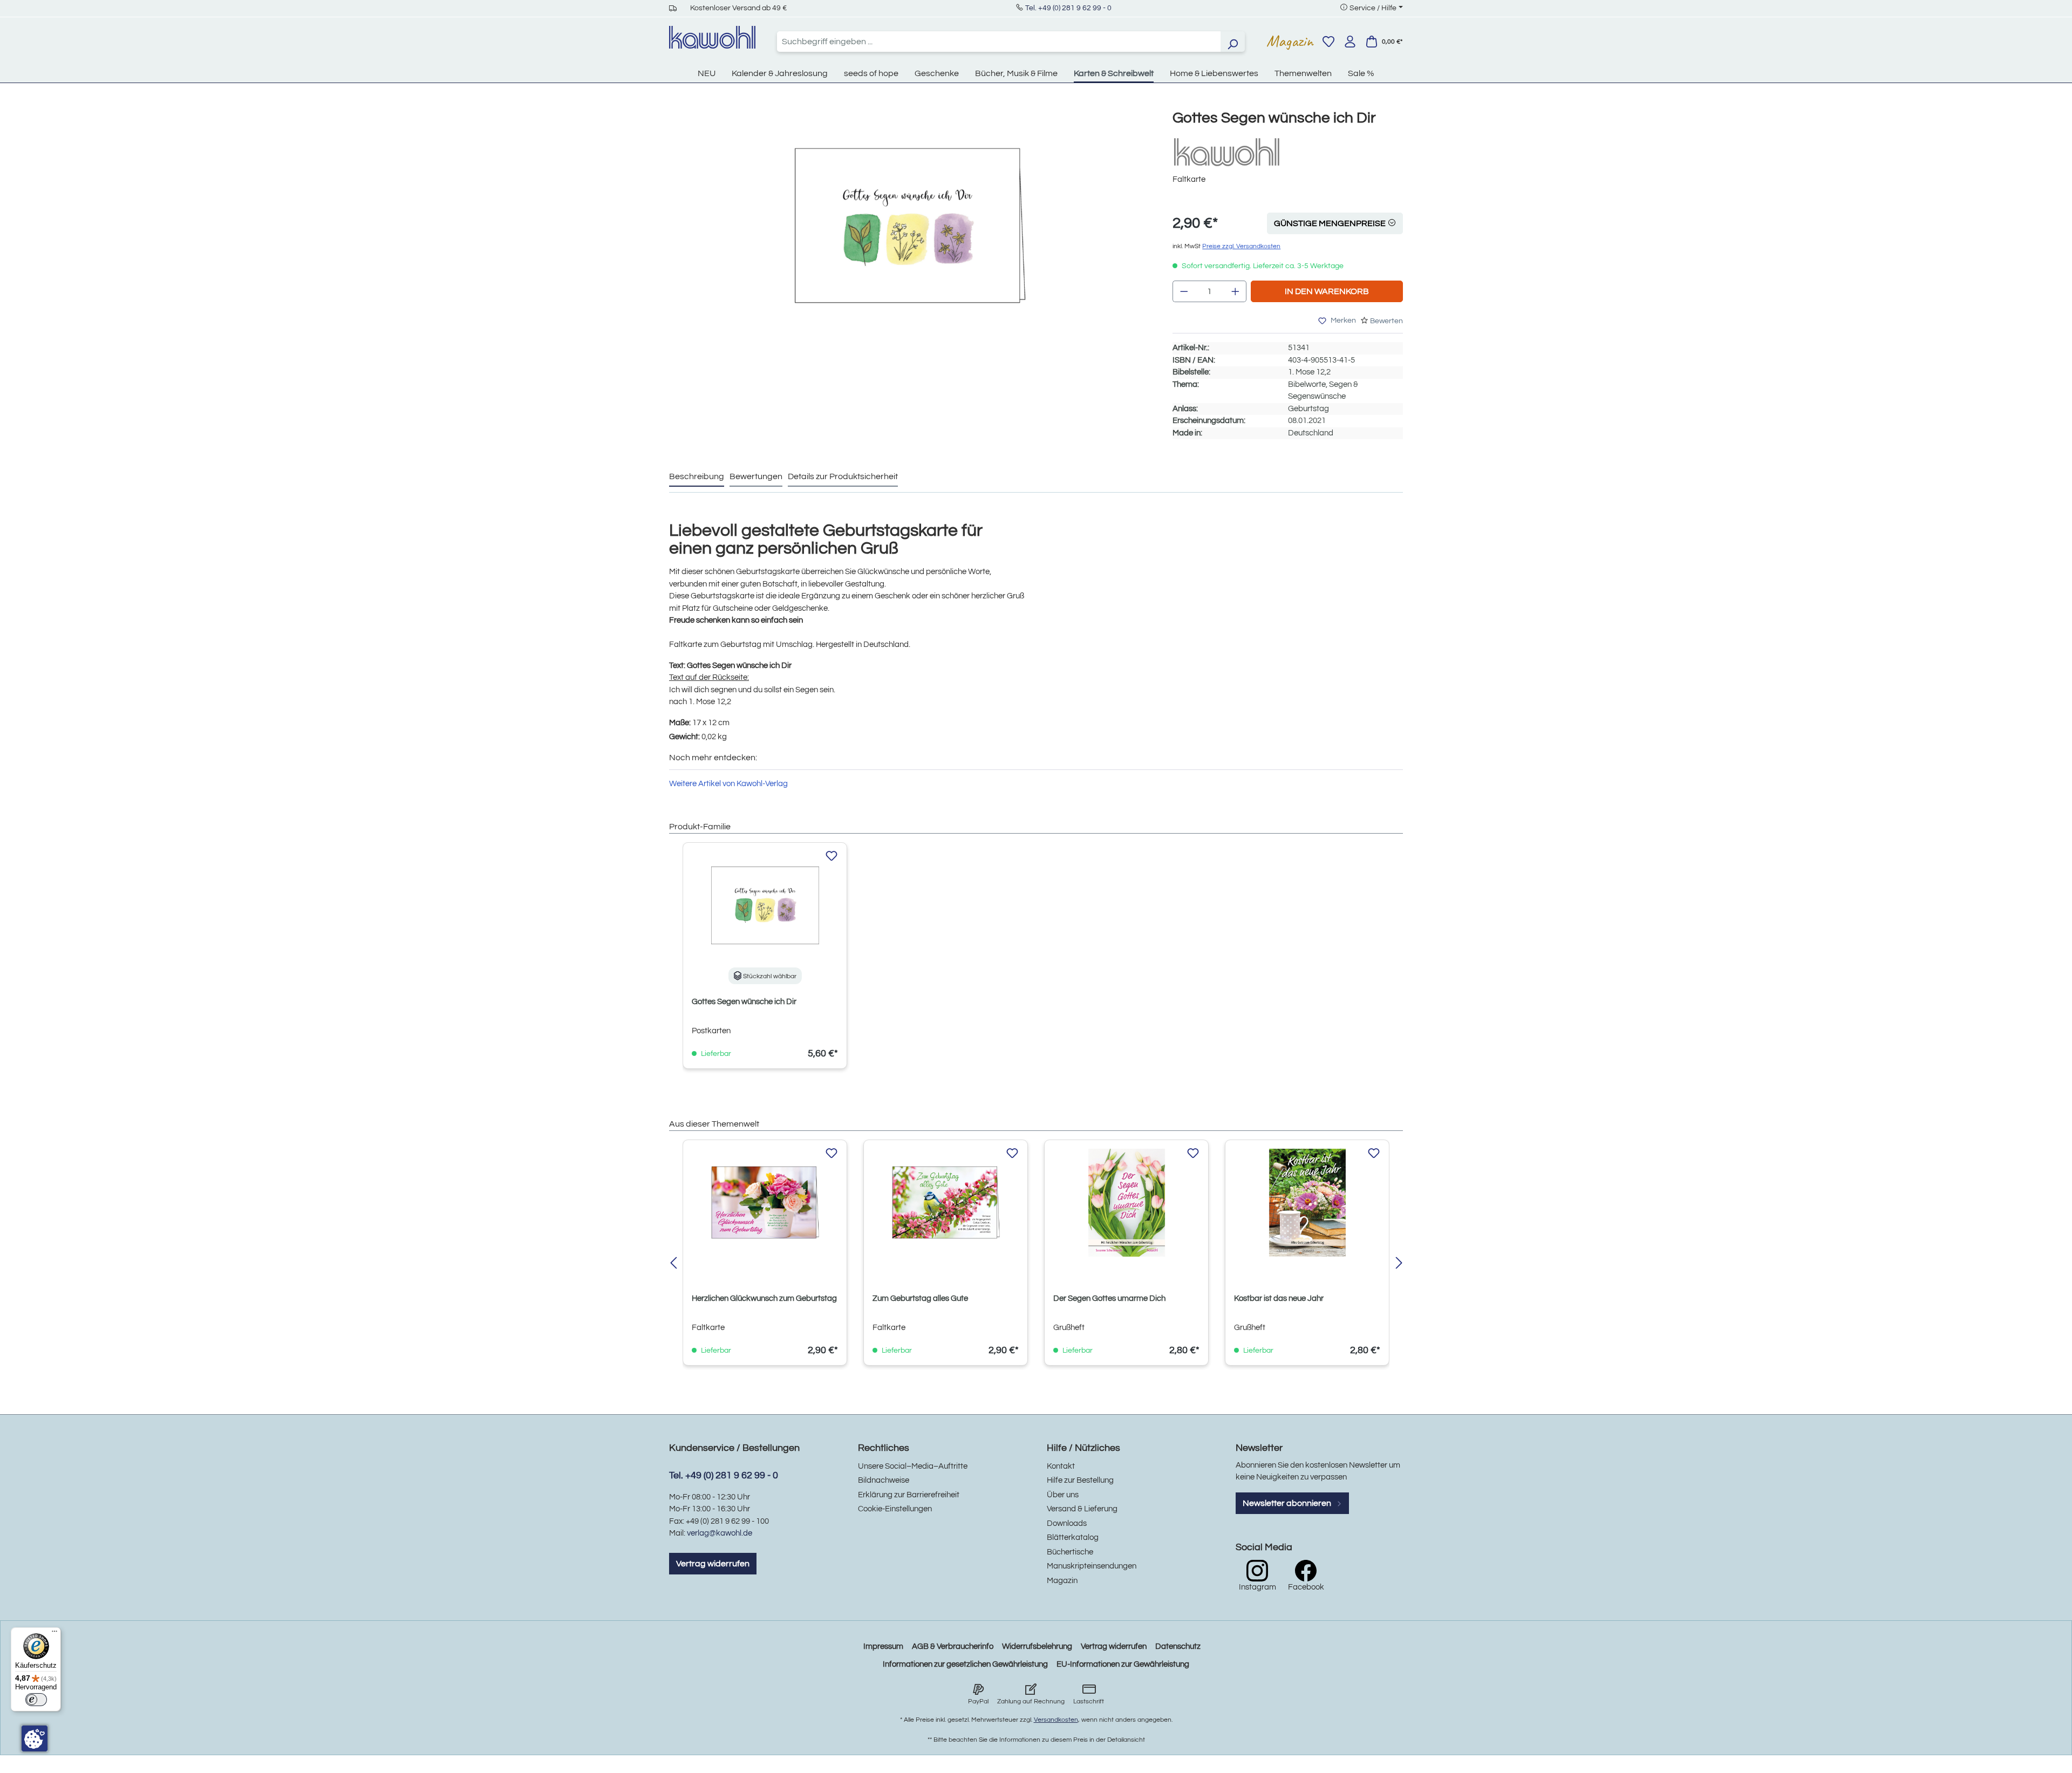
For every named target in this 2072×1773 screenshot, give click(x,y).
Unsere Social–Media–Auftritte (913, 1466)
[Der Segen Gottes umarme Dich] (1126, 1203)
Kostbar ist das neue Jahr (1279, 1298)
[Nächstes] (1399, 1264)
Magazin (1290, 41)
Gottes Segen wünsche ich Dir (744, 1002)
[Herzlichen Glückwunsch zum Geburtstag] (765, 1203)
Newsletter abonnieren (1288, 1503)
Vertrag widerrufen (713, 1564)
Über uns (1063, 1495)
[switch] (36, 1700)
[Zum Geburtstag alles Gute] (946, 1203)
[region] (910, 237)
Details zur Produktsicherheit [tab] (843, 476)
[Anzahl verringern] (1184, 291)
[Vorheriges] (673, 1264)
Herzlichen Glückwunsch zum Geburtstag (764, 1298)
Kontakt (1061, 1466)
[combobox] (999, 42)
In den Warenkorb (1327, 291)
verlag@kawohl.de (720, 1533)
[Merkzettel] (1328, 42)
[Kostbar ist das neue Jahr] (1307, 1203)
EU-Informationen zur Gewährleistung (1123, 1664)
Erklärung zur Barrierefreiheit (909, 1495)
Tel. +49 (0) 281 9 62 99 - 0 (1068, 8)
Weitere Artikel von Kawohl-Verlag (728, 784)
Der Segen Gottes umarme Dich (1109, 1298)
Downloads (1067, 1523)
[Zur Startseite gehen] (712, 37)
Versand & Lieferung (1082, 1509)
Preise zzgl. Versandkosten (1241, 246)
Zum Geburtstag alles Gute (920, 1298)
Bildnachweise (884, 1480)
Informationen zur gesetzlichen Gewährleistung (965, 1664)
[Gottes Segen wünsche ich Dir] (910, 226)
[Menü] (54, 1634)
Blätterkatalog (1073, 1537)
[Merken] (831, 856)
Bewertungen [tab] (756, 476)
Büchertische (1070, 1552)
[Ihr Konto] (1350, 42)
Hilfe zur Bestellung (1080, 1480)
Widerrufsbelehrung (1037, 1646)
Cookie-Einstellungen (895, 1509)
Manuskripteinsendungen (1092, 1566)
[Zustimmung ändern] (35, 1738)
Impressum (883, 1646)
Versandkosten (1056, 1720)
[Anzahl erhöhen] (1236, 291)
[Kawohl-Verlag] (1226, 152)
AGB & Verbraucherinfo (953, 1646)
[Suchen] (1232, 42)
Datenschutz (1178, 1646)
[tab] (697, 477)
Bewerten (1386, 321)
